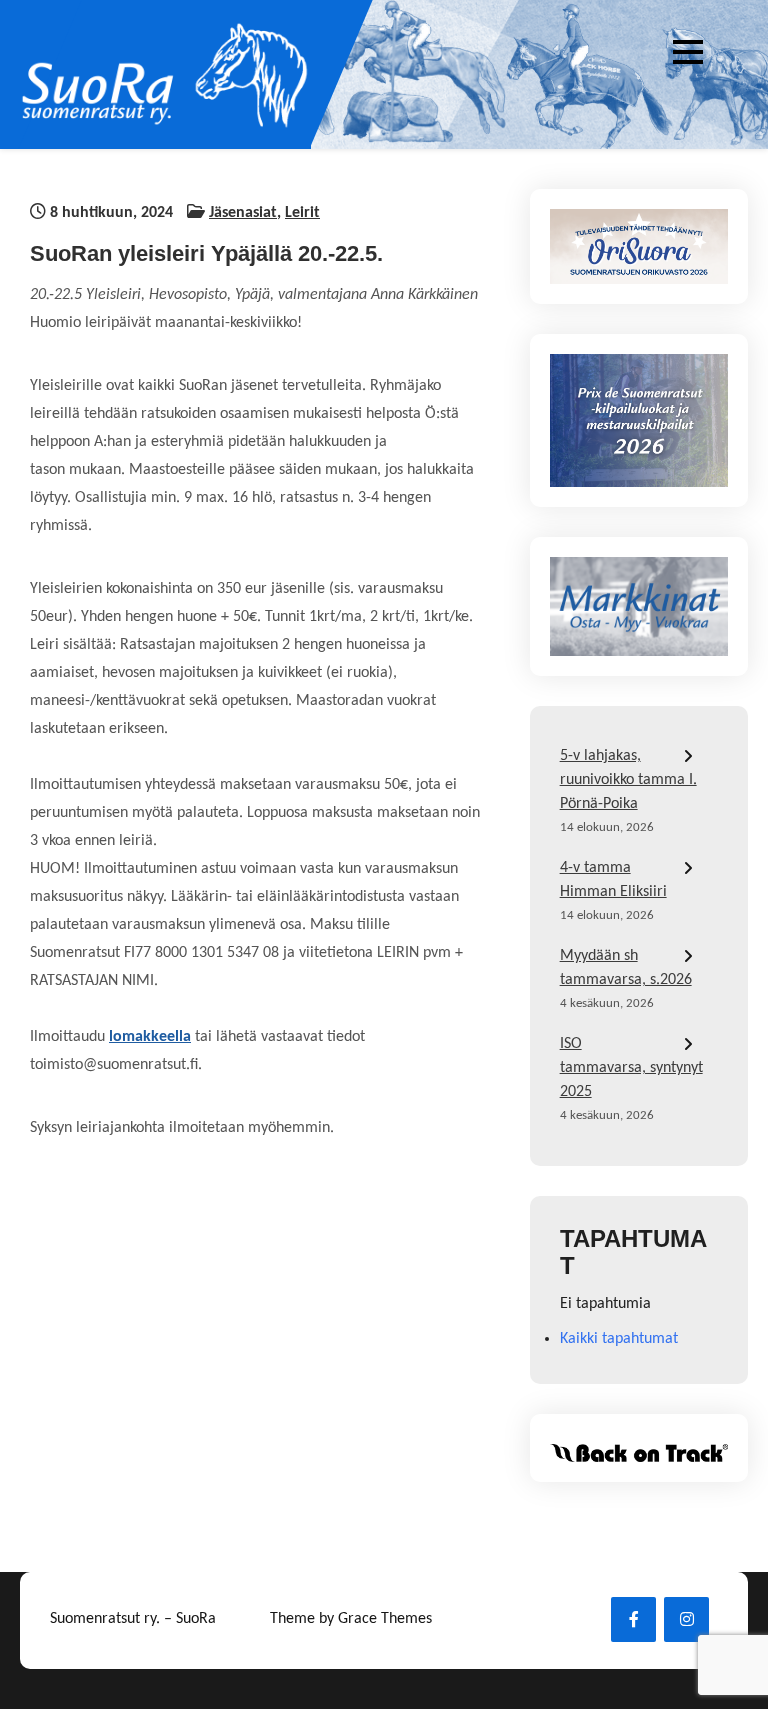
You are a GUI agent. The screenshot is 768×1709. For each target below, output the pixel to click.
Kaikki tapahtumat (619, 1339)
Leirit (302, 213)
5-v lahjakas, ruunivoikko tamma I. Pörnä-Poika (628, 780)
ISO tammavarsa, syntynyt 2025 (631, 1068)
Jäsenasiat (243, 213)
